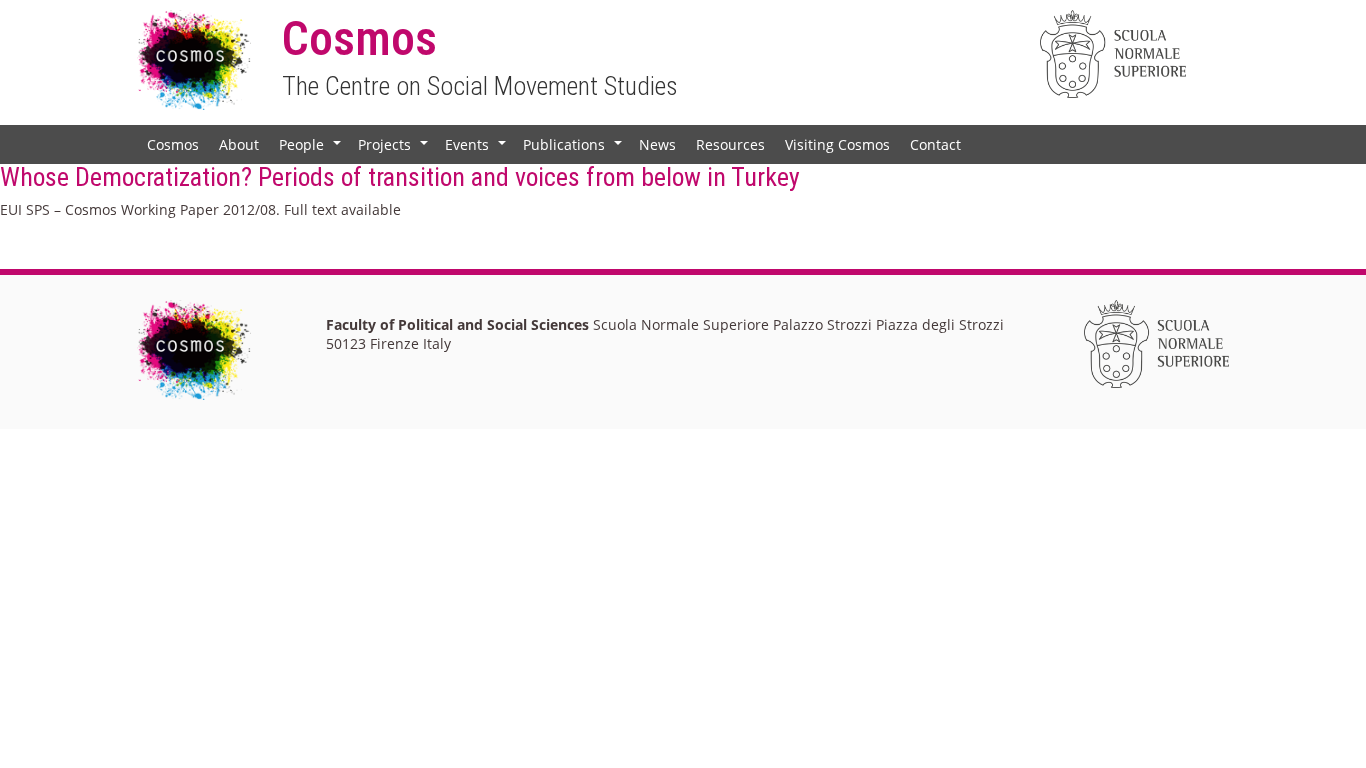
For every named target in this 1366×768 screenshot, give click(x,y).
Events (477, 149)
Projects (395, 149)
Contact (935, 144)
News (657, 144)
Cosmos (173, 144)
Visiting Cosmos (837, 144)
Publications (574, 149)
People (312, 149)
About (239, 144)
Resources (730, 144)
